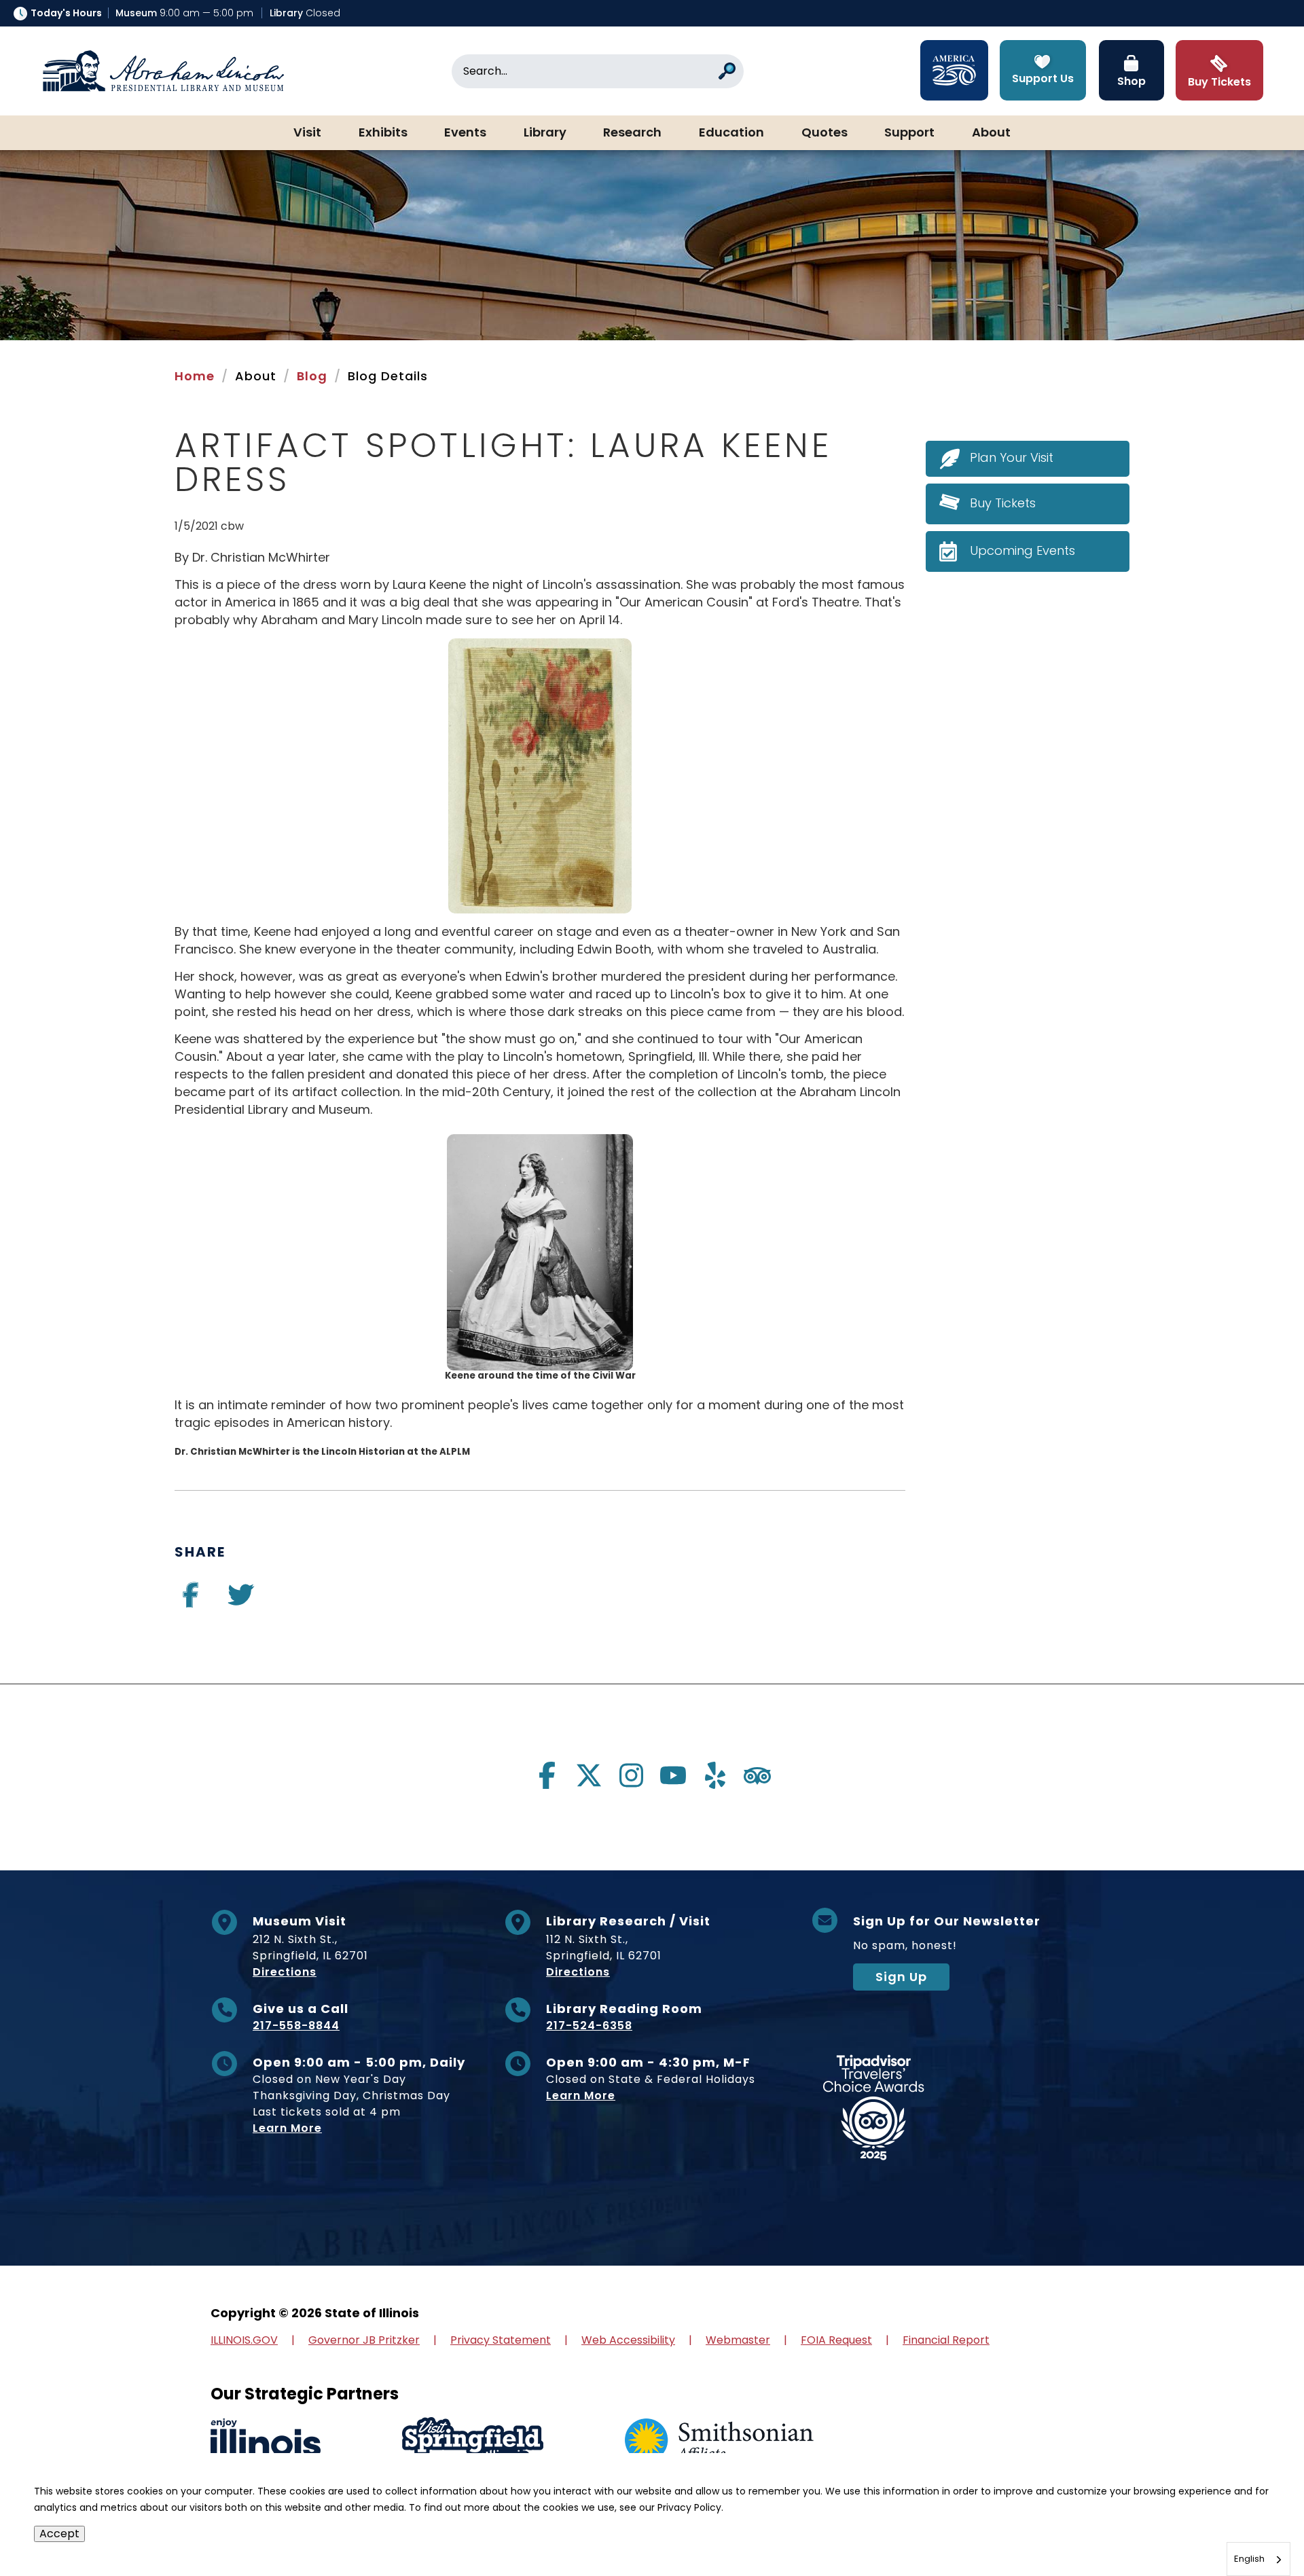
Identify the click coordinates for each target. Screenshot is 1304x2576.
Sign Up (901, 1977)
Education (731, 133)
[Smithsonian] (719, 2441)
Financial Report (946, 2340)
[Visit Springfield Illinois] (473, 2441)
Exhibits (383, 133)
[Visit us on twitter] (241, 1600)
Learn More (287, 2128)
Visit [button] (307, 133)
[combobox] (1258, 2559)
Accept (59, 2534)
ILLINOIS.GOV (244, 2340)
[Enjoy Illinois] (266, 2441)
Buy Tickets (1003, 503)
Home (195, 376)
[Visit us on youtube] (673, 1775)
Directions (285, 1972)
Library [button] (545, 133)
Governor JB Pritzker (364, 2340)
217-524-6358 (589, 2026)
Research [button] (632, 133)
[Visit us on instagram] (631, 1775)
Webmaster (738, 2340)
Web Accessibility (628, 2340)
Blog (312, 376)
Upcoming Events (1022, 550)
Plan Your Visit (1012, 457)
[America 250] (954, 70)
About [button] (991, 133)
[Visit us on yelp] (715, 1775)
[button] (1253, 2525)
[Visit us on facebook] (191, 1600)
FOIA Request (836, 2340)
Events (465, 133)
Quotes (825, 133)
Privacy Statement (501, 2340)
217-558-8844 (296, 2026)
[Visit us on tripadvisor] (757, 1775)
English (1249, 2559)
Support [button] (909, 133)
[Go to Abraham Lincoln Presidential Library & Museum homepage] (163, 71)
